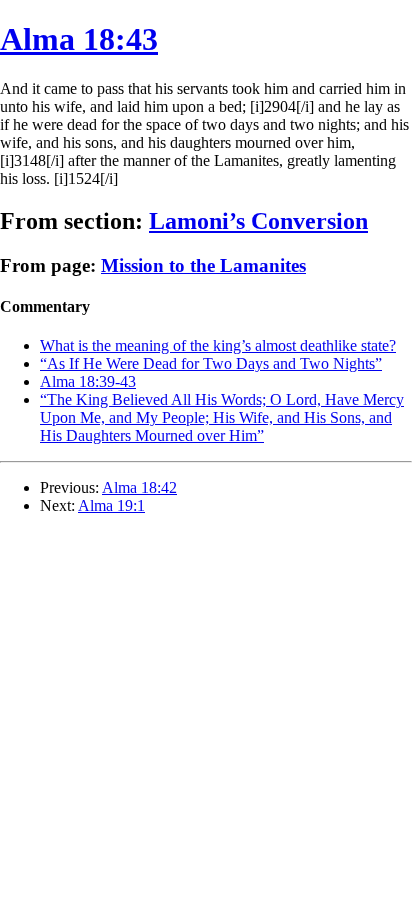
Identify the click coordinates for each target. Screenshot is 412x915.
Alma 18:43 (79, 39)
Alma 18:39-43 (88, 381)
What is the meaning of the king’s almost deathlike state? (218, 345)
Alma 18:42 (139, 487)
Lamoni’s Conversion (258, 221)
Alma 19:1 (111, 505)
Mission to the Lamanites (203, 265)
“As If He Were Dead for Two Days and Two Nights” (211, 363)
